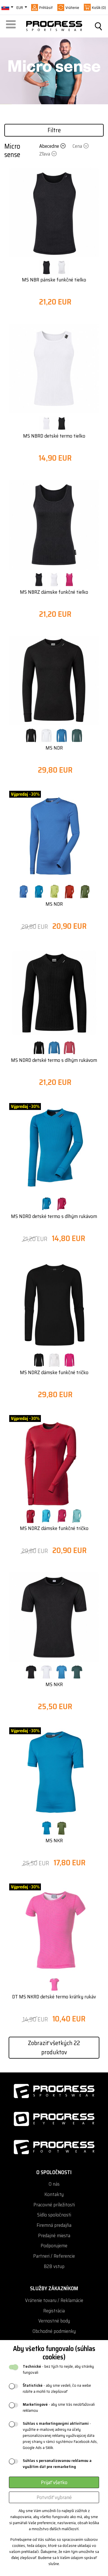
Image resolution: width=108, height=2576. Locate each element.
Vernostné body (54, 2321)
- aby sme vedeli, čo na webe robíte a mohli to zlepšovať (57, 2388)
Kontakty (54, 2194)
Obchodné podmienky (54, 2331)
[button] (12, 26)
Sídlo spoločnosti (54, 2215)
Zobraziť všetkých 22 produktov (54, 2047)
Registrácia (54, 2311)
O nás (54, 2184)
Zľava (45, 154)
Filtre (54, 130)
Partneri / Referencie (54, 2256)
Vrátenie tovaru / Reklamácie (54, 2300)
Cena (77, 146)
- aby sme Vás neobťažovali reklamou (59, 2407)
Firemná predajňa (54, 2225)
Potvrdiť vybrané (54, 2497)
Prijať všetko (54, 2482)
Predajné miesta (54, 2236)
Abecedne (49, 146)
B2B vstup (54, 2266)
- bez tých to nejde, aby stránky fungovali (58, 2369)
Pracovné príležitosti (54, 2205)
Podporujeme (54, 2246)
